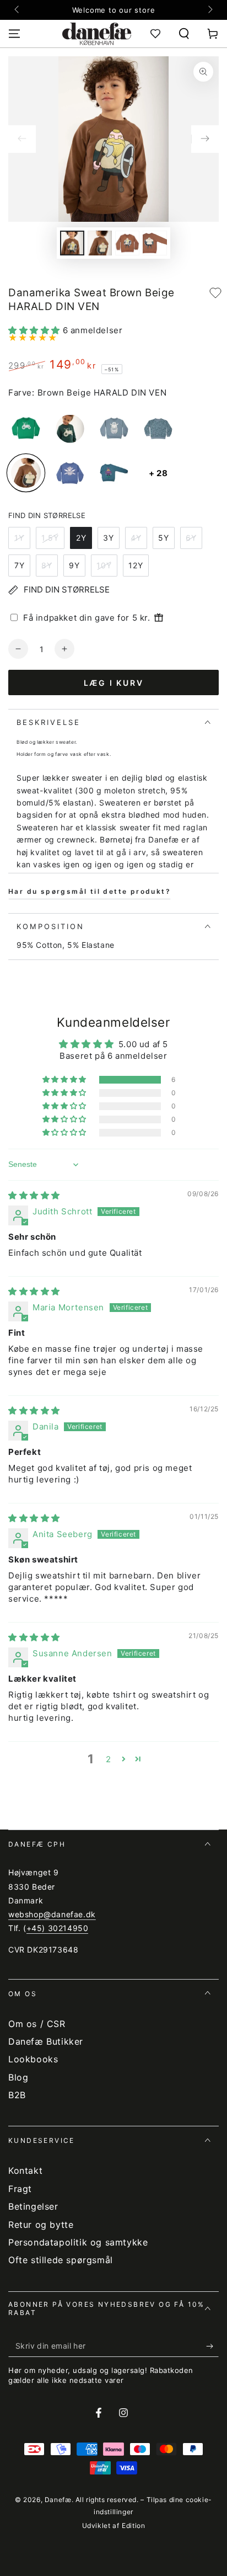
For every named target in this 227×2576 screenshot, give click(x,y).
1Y (19, 538)
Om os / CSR (37, 2024)
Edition (133, 2526)
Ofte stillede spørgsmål (61, 2260)
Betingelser (33, 2206)
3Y (109, 538)
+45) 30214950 (58, 1928)
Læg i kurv (114, 683)
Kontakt (25, 2170)
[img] (34, 1195)
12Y (136, 565)
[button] (184, 34)
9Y (74, 565)
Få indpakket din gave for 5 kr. (87, 618)
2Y (81, 538)
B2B (17, 2095)
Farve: (21, 393)
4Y (136, 538)
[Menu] (14, 34)
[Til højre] (209, 10)
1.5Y (50, 538)
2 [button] (109, 1759)
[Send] (212, 2346)
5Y (164, 538)
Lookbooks (33, 2059)
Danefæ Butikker (46, 2041)
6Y (191, 538)
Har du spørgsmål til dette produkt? (90, 891)
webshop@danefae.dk (52, 1914)
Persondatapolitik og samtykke (78, 2242)
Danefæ (58, 2500)
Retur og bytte (41, 2225)
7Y (20, 565)
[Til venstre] (18, 10)
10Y (104, 565)
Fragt (20, 2189)
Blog (18, 2077)
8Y (47, 565)
